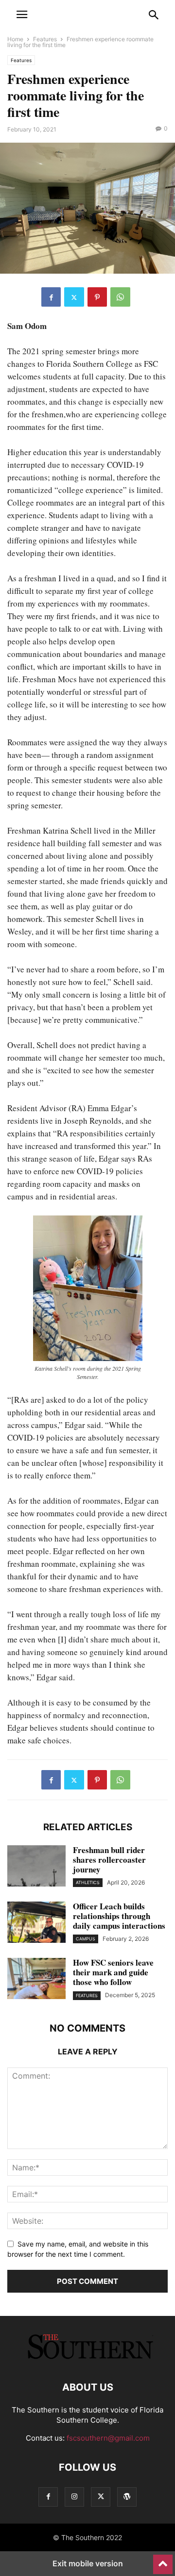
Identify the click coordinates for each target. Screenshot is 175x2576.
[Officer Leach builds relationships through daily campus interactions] (36, 1923)
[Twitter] (74, 297)
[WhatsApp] (120, 297)
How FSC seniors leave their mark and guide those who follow (113, 1972)
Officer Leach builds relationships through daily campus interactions (119, 1916)
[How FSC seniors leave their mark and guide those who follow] (36, 1980)
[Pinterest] (97, 297)
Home (15, 39)
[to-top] (163, 2560)
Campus (86, 1939)
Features (45, 39)
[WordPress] (127, 2497)
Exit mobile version (88, 2563)
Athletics (88, 1882)
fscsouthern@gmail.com (108, 2438)
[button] (22, 15)
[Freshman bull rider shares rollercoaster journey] (36, 1867)
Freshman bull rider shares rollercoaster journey (109, 1860)
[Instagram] (74, 2497)
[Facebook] (51, 297)
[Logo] (87, 2358)
